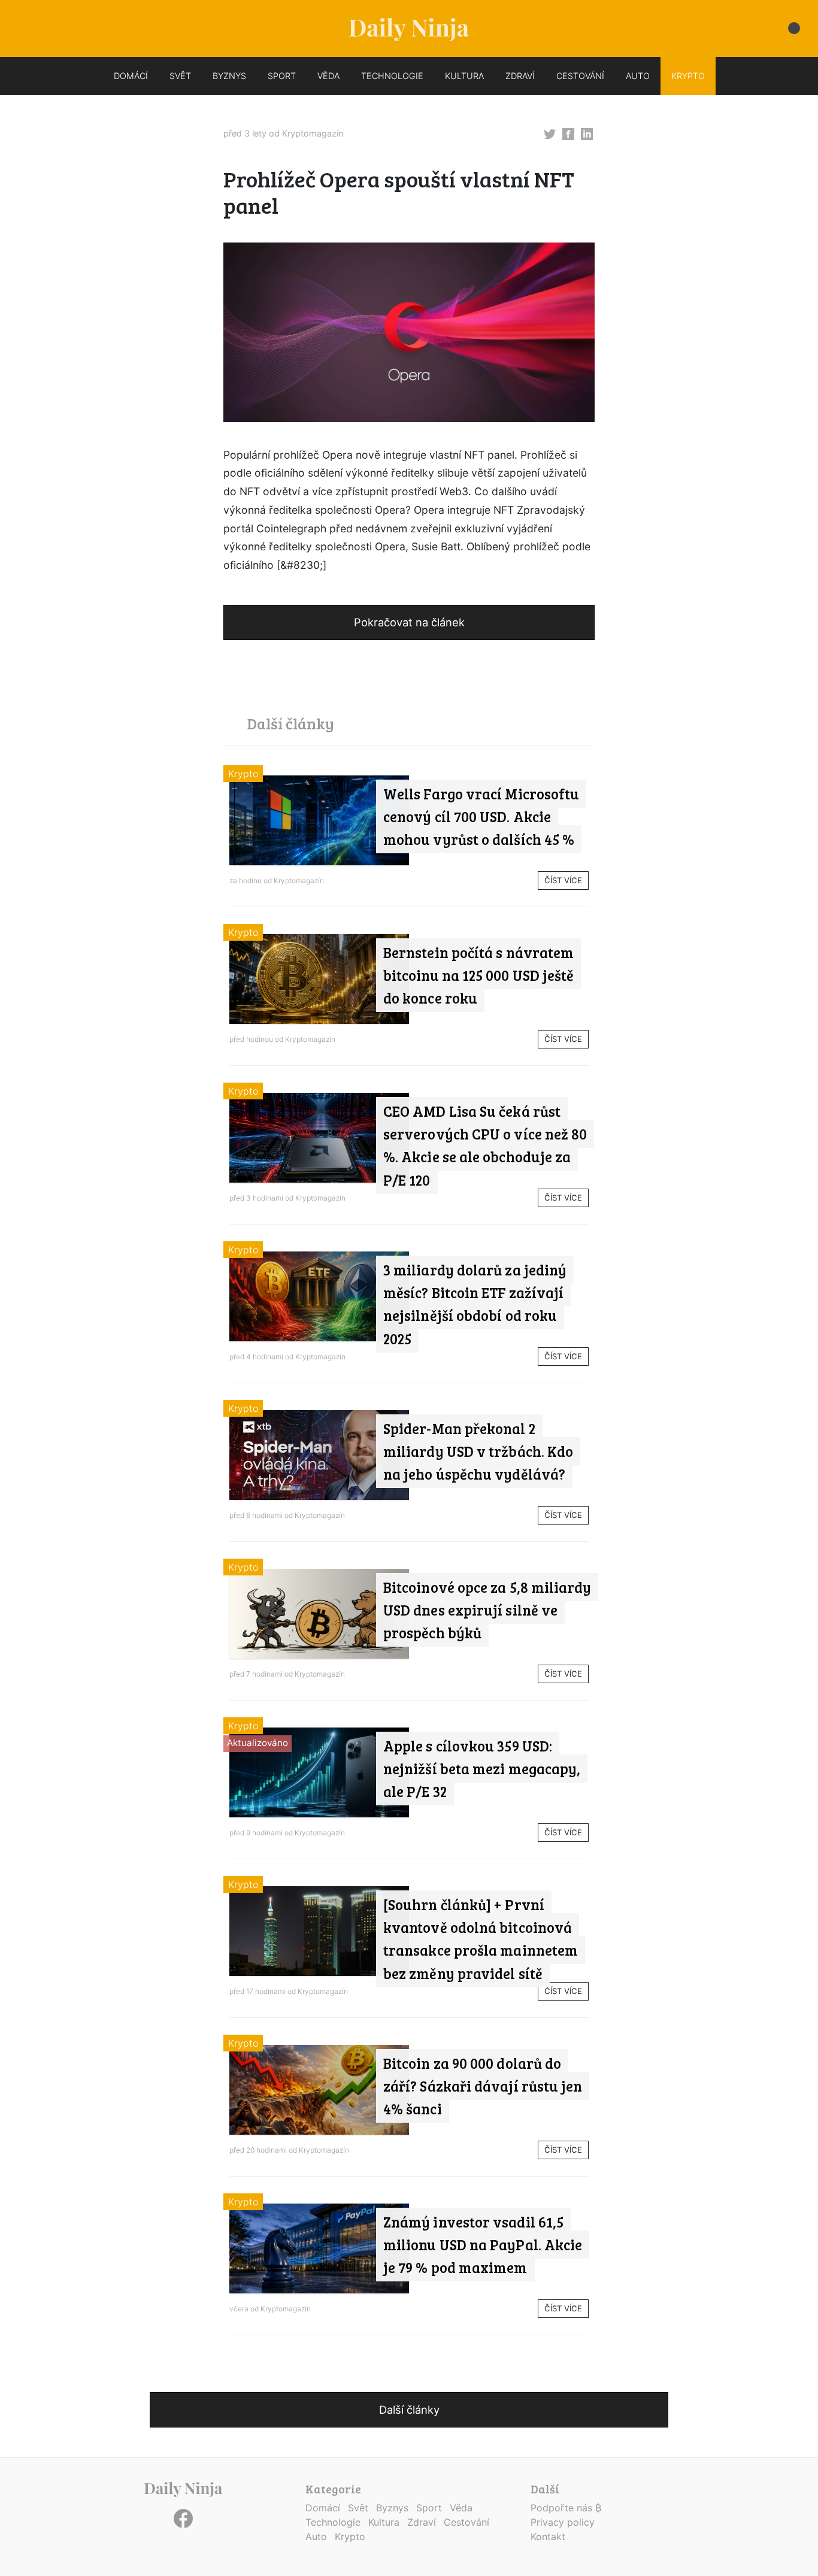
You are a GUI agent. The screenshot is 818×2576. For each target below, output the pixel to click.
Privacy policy (563, 2522)
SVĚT (180, 76)
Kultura (384, 2522)
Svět (358, 2508)
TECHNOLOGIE (392, 76)
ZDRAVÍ (520, 76)
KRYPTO (688, 76)
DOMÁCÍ (131, 76)
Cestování (466, 2522)
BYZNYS (229, 76)
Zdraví (422, 2522)
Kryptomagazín (313, 133)
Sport (429, 2508)
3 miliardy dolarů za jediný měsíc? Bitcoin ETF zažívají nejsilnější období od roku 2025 (475, 1304)
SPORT (282, 76)
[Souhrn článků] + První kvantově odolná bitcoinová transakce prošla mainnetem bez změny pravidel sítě (481, 1939)
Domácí (323, 2508)
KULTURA (464, 76)
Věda (461, 2508)
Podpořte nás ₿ (566, 2508)
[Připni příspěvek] (550, 133)
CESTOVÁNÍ (580, 76)
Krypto (243, 774)
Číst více (563, 880)
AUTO (638, 76)
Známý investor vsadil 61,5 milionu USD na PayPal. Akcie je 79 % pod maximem (483, 2245)
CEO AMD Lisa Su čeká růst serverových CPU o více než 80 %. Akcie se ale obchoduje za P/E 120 (485, 1145)
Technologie (333, 2522)
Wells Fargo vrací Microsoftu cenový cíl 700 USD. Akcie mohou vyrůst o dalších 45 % (481, 817)
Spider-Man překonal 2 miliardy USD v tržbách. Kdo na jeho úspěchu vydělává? (478, 1451)
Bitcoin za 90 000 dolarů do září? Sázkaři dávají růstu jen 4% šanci (483, 2086)
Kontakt (548, 2536)
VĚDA (328, 76)
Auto (316, 2536)
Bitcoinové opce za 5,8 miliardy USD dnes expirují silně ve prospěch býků (487, 1610)
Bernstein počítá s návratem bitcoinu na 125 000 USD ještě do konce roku (478, 975)
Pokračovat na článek (409, 622)
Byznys (392, 2508)
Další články (409, 2410)
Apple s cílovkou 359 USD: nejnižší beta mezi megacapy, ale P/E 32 (482, 1769)
